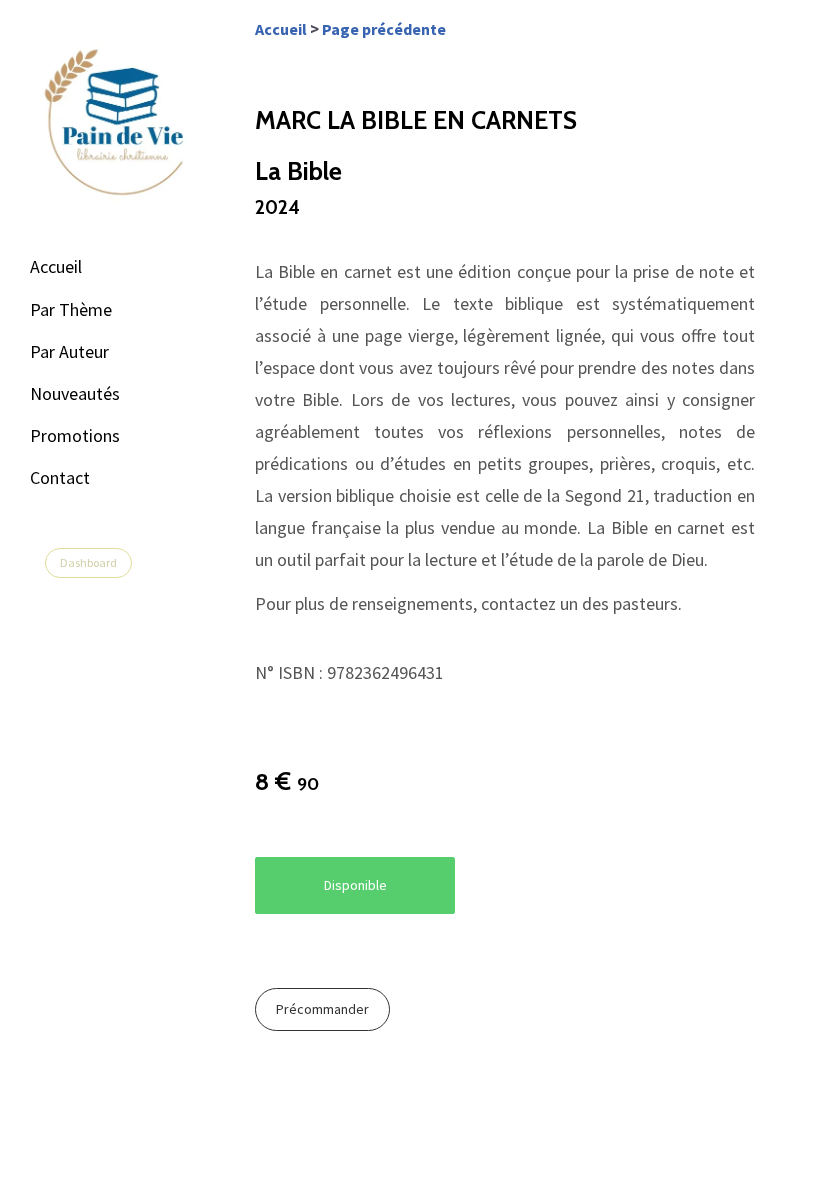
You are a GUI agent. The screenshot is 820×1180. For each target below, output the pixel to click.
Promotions (75, 435)
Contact (60, 477)
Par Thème (71, 309)
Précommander (322, 1009)
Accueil (56, 266)
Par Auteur (69, 351)
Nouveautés (75, 393)
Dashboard (88, 562)
